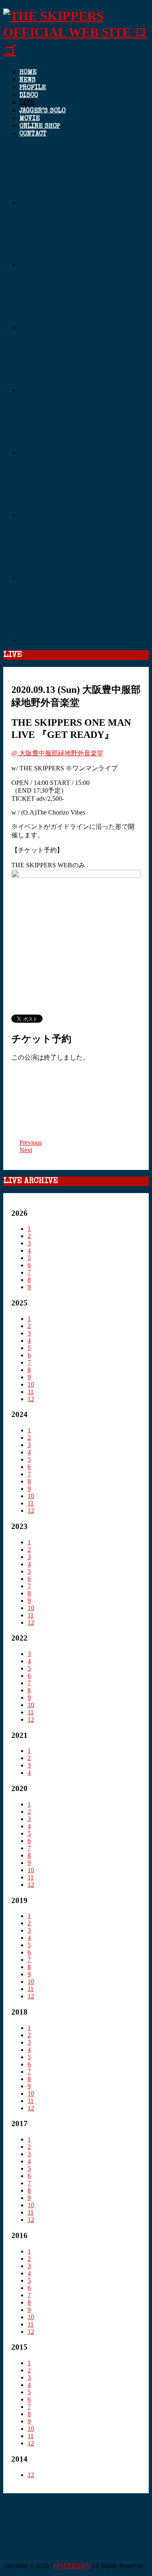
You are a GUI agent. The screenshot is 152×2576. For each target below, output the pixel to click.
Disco (29, 96)
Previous (31, 1143)
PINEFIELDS (72, 2566)
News (28, 80)
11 (31, 1392)
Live (27, 103)
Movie (30, 119)
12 (31, 1399)
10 (31, 1384)
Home (28, 73)
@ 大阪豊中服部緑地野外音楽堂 (57, 753)
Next (26, 1150)
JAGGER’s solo (43, 111)
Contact (33, 134)
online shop (40, 127)
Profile (33, 88)
